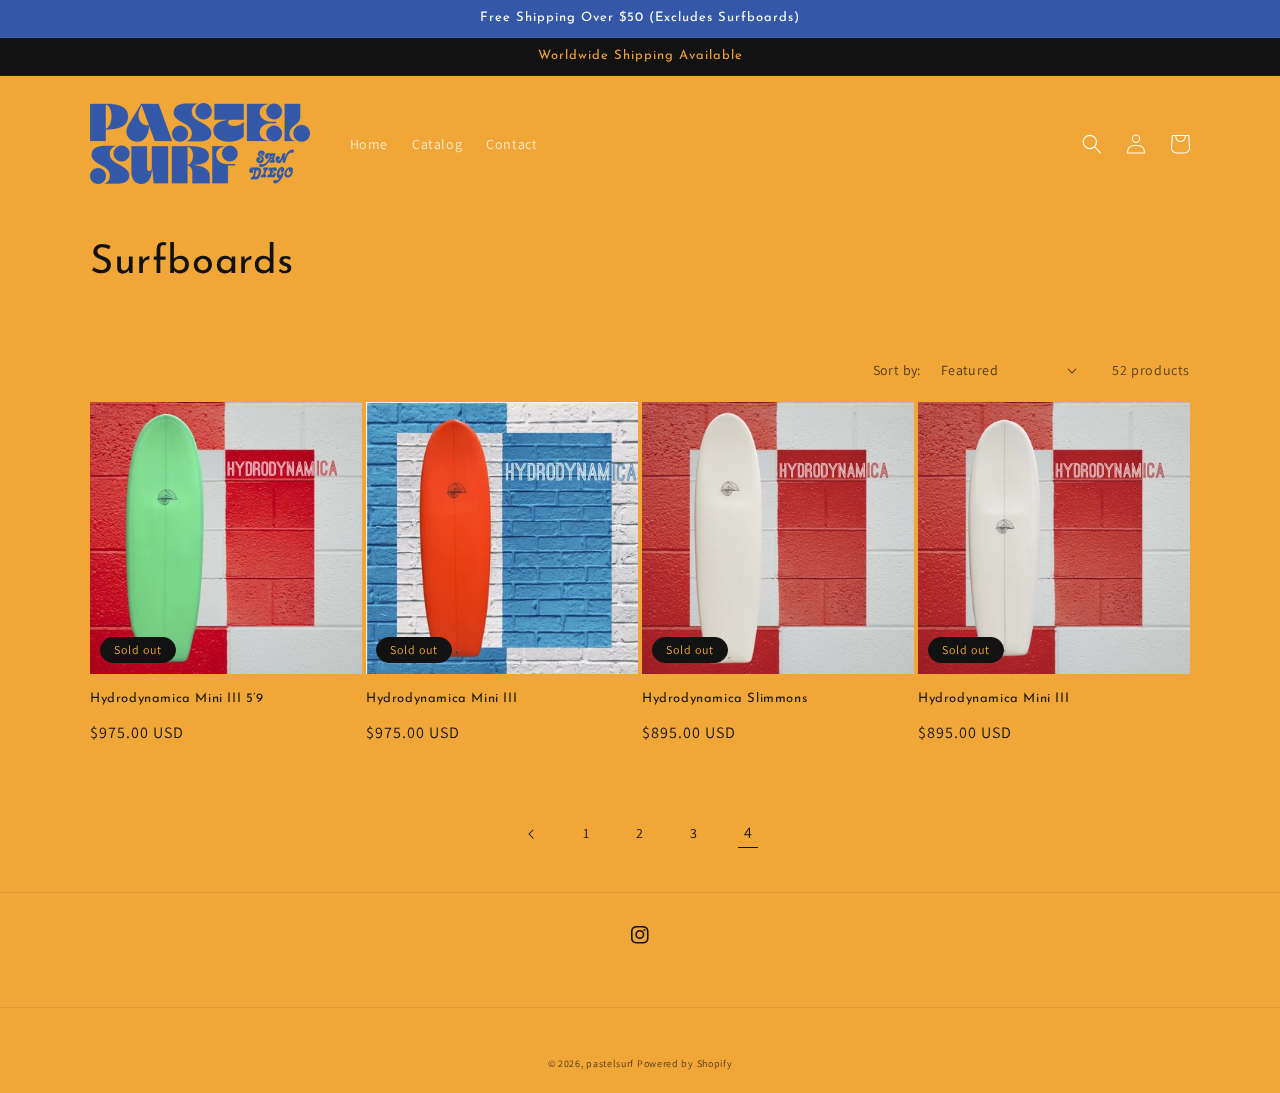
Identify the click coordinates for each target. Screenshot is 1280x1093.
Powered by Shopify (685, 1063)
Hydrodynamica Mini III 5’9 (177, 698)
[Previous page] (532, 834)
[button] (1092, 144)
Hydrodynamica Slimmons (724, 698)
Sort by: (897, 370)
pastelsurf (610, 1063)
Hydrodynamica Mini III (441, 698)
